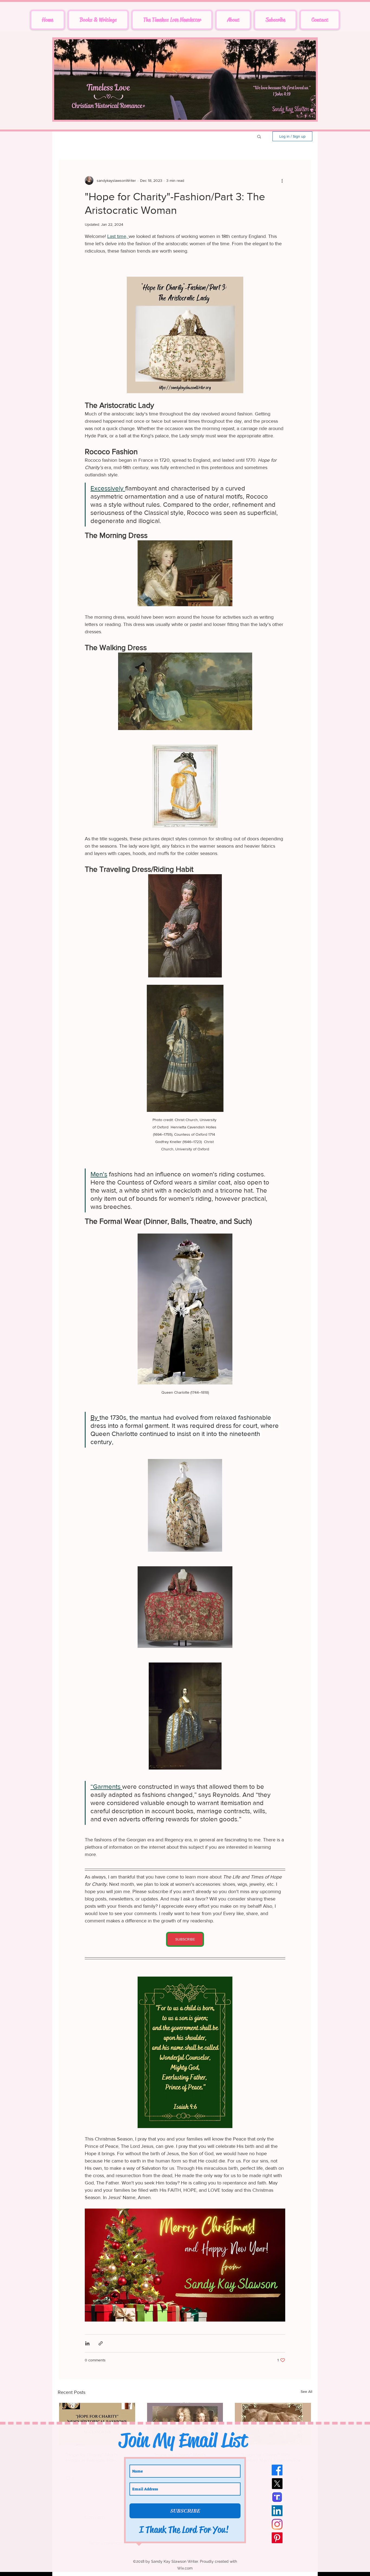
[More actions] (282, 180)
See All (306, 2391)
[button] (259, 136)
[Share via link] (101, 2343)
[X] (277, 2484)
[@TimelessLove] (277, 2497)
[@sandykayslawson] (277, 2511)
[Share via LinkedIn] (87, 2343)
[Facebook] (277, 2470)
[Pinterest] (277, 2538)
